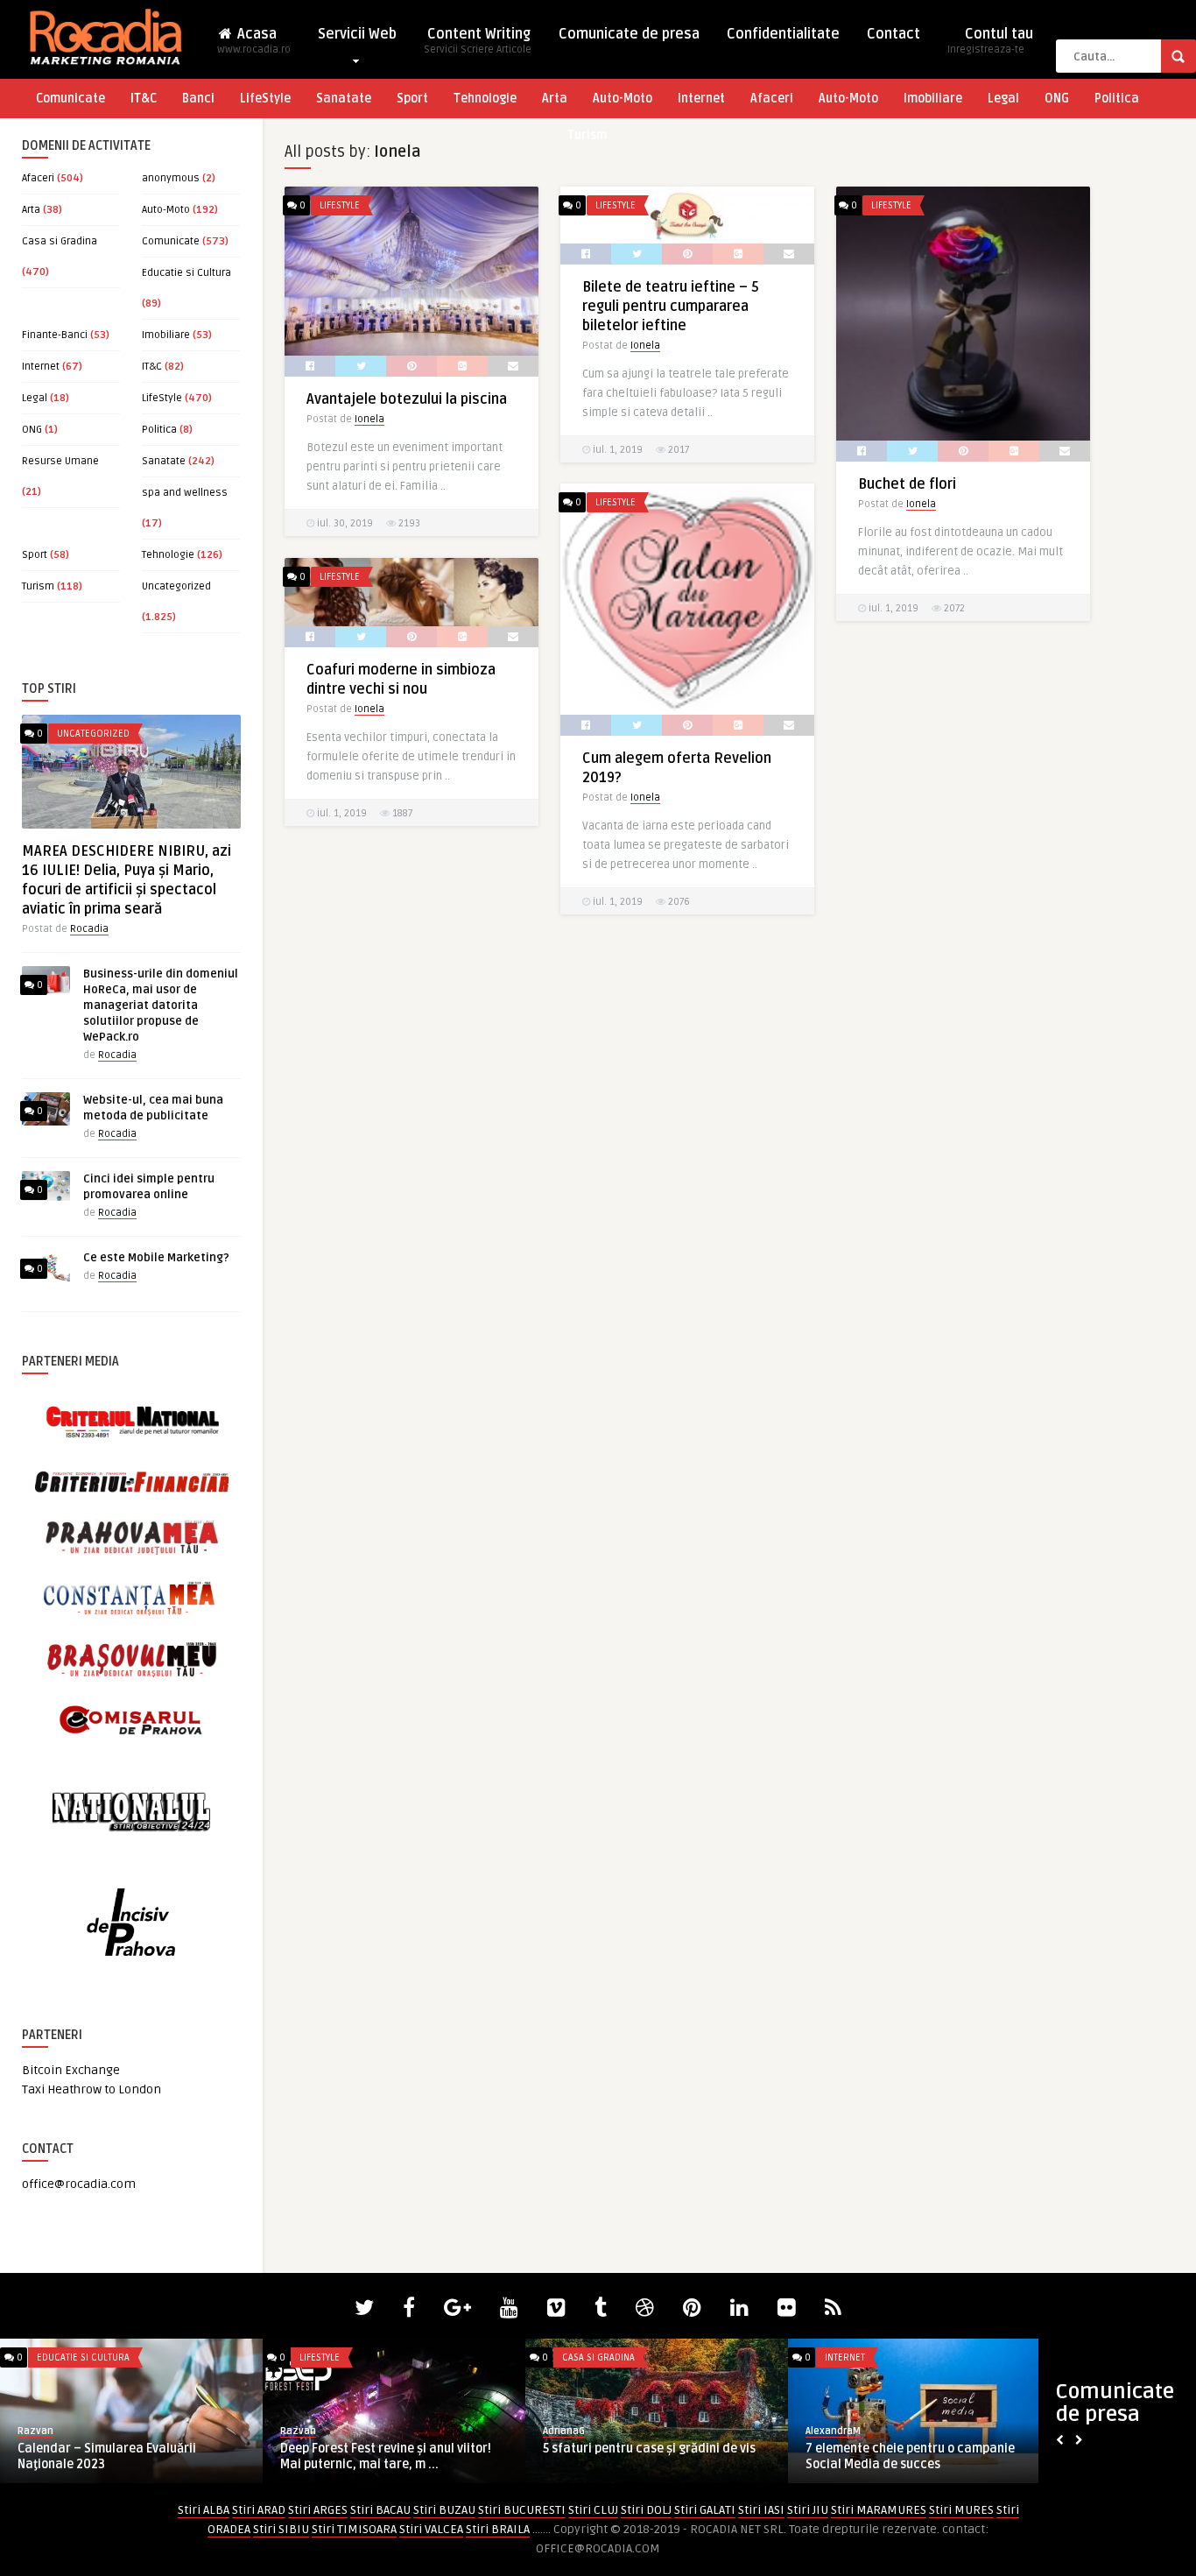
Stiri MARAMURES (879, 2510)
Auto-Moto (623, 99)
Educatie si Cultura (186, 273)
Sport (412, 99)
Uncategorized (176, 586)
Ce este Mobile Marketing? (156, 1258)
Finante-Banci (55, 335)
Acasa (254, 41)
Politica (1117, 99)
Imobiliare (933, 99)
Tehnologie (485, 99)
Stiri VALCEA (431, 2529)
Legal (1003, 99)
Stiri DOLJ (646, 2510)
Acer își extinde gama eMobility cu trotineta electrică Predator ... (904, 2456)
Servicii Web (357, 34)
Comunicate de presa (629, 34)
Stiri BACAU (380, 2510)
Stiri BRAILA (498, 2529)
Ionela (369, 419)
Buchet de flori (907, 484)
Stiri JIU (808, 2510)
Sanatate (344, 99)
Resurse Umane (60, 461)
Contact (893, 34)
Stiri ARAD (259, 2510)
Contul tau (990, 41)
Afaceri (772, 99)
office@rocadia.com (79, 2184)
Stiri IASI (761, 2510)
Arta (555, 99)
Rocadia (89, 929)
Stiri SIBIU (281, 2529)
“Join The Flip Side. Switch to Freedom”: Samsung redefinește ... (130, 2456)
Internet (701, 99)
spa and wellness (185, 493)
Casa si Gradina (60, 241)
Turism (587, 135)
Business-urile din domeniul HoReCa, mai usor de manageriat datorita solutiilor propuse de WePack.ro (161, 1006)
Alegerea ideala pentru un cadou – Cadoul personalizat (380, 2456)
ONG (1057, 99)
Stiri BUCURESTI (522, 2510)
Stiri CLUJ (593, 2510)
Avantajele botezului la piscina (407, 399)
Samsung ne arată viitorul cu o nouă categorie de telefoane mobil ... (646, 2456)
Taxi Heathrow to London (91, 2089)
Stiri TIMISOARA (354, 2529)
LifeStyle (265, 99)
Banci (198, 99)
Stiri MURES (961, 2510)
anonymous (171, 178)
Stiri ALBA (204, 2510)
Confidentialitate (783, 34)
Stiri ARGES (318, 2510)
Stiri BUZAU (444, 2510)
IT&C (144, 99)
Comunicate (70, 99)
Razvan (35, 2431)
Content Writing (478, 41)
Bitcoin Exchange (71, 2070)
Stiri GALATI (705, 2510)
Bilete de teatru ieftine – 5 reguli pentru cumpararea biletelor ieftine (671, 307)
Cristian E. (303, 2431)
